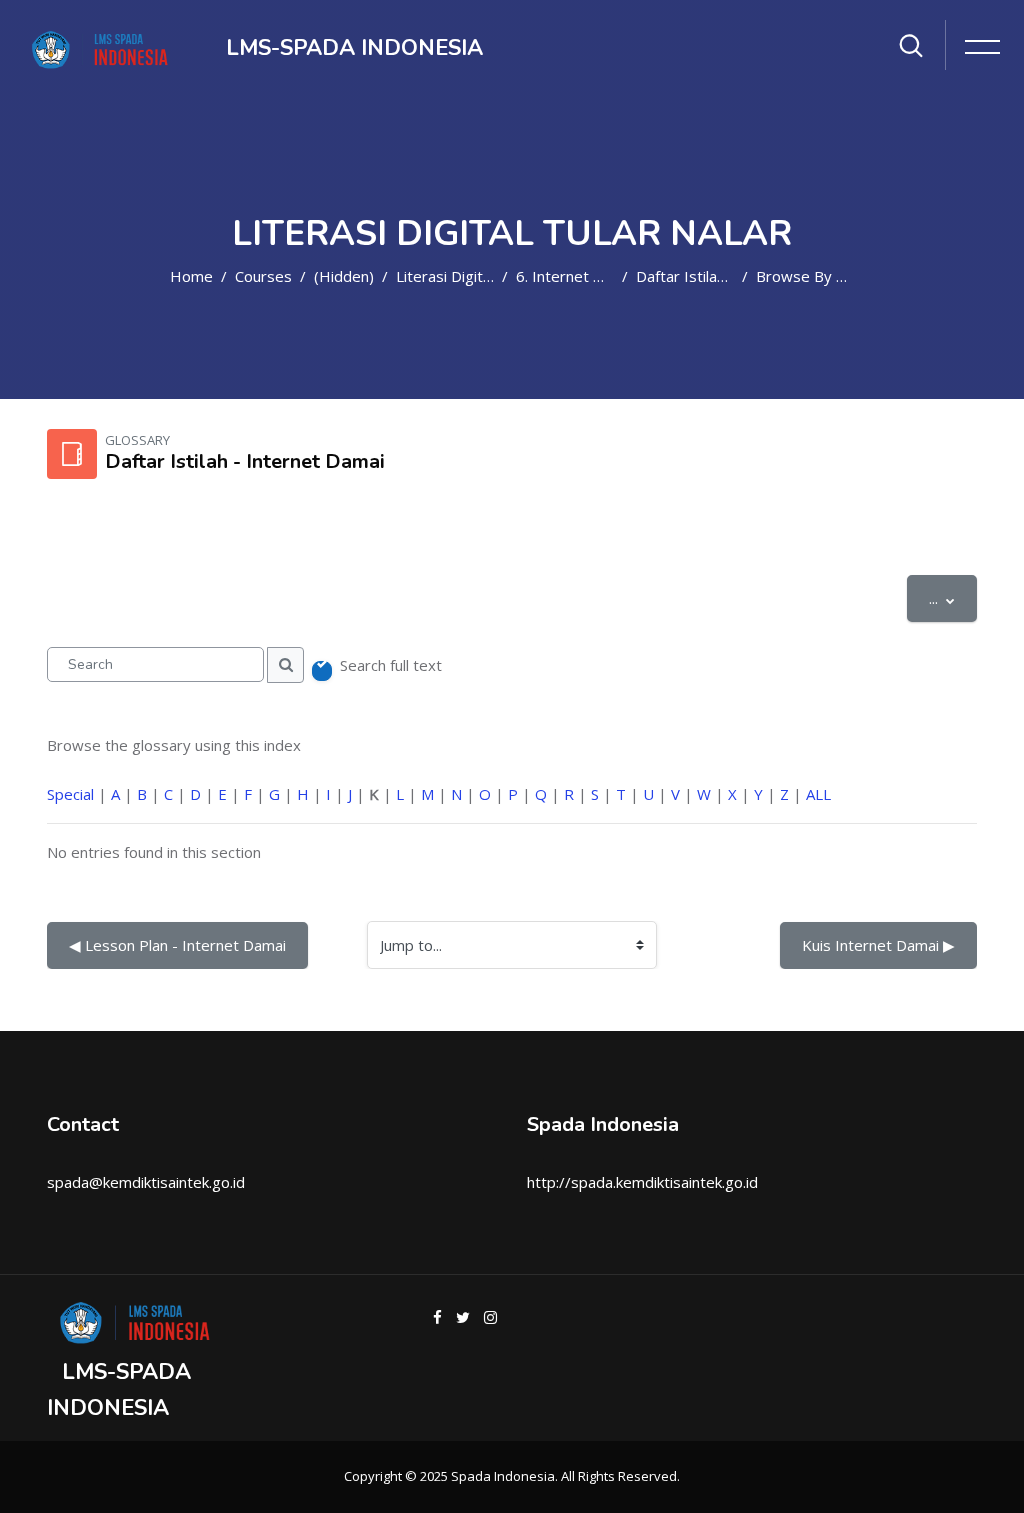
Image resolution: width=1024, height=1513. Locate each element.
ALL (818, 794)
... (953, 597)
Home (191, 276)
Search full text (391, 665)
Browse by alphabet (826, 276)
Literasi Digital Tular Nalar (484, 276)
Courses (263, 276)
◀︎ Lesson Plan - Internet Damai (177, 945)
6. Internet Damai (576, 276)
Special (70, 794)
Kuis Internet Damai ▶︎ (878, 945)
